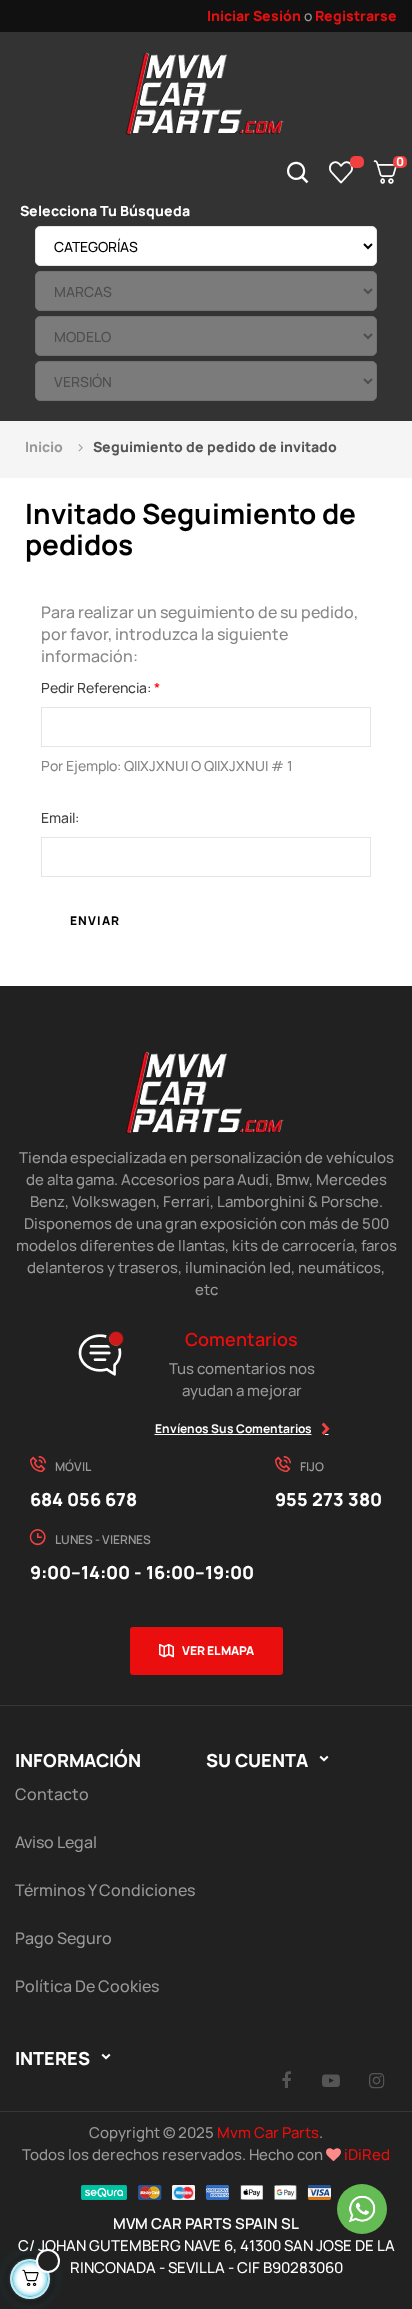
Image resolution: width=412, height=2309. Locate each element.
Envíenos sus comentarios (233, 1428)
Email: (60, 817)
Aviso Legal (56, 1842)
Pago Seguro (63, 1938)
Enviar (95, 920)
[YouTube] (331, 2080)
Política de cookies (87, 1986)
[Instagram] (376, 2080)
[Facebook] (286, 2080)
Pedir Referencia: (97, 687)
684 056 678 (83, 1499)
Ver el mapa (218, 1650)
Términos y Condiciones (105, 1890)
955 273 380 (328, 1499)
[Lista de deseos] (341, 172)
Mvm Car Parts (268, 2132)
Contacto (52, 1794)
